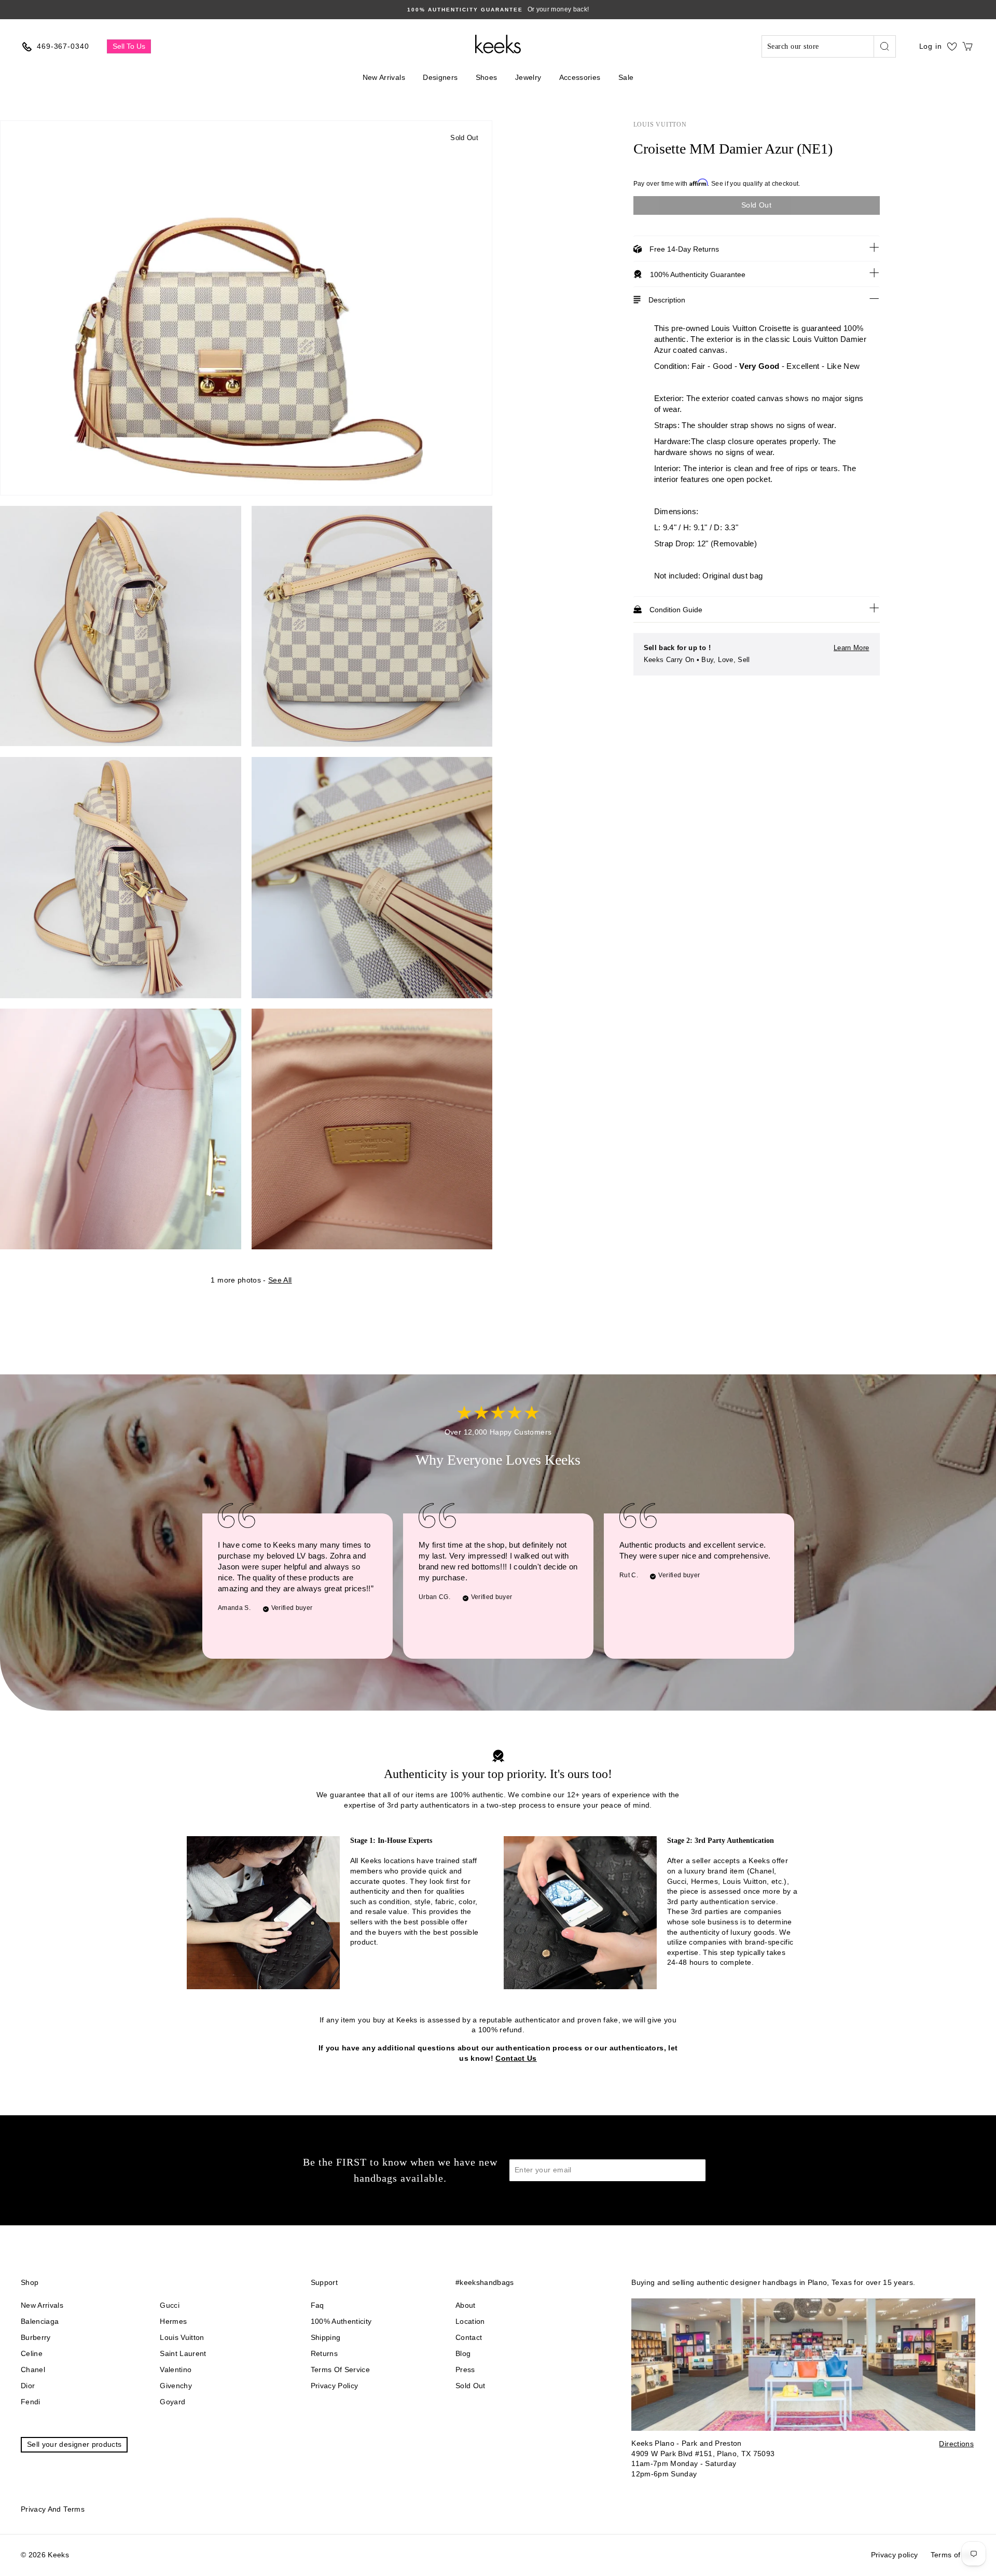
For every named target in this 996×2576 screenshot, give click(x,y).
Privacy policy (335, 2386)
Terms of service (341, 2370)
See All (280, 1280)
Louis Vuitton (660, 125)
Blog (463, 2353)
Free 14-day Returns (684, 249)
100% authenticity (341, 2321)
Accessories (580, 77)
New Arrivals (384, 77)
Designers (440, 77)
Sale (626, 77)
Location (470, 2321)
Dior (28, 2386)
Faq (317, 2305)
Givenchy (176, 2386)
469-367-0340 (63, 46)
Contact (469, 2337)
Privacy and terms (53, 2509)
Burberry (36, 2337)
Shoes (487, 77)
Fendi (31, 2402)
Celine (32, 2353)
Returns (324, 2353)
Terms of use (953, 2555)
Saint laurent (183, 2353)
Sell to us (129, 46)
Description (667, 300)
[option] (498, 10)
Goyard (172, 2402)
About (466, 2305)
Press (465, 2370)
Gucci (170, 2305)
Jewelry (528, 77)
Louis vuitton (182, 2337)
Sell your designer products (74, 2444)
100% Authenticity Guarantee (698, 274)
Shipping (326, 2337)
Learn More (852, 648)
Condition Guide (676, 610)
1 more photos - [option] (251, 1280)
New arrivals (42, 2305)
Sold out (471, 2386)
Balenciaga (40, 2321)
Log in (931, 46)
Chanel (33, 2370)
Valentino (176, 2370)
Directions (956, 2444)
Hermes (173, 2321)
